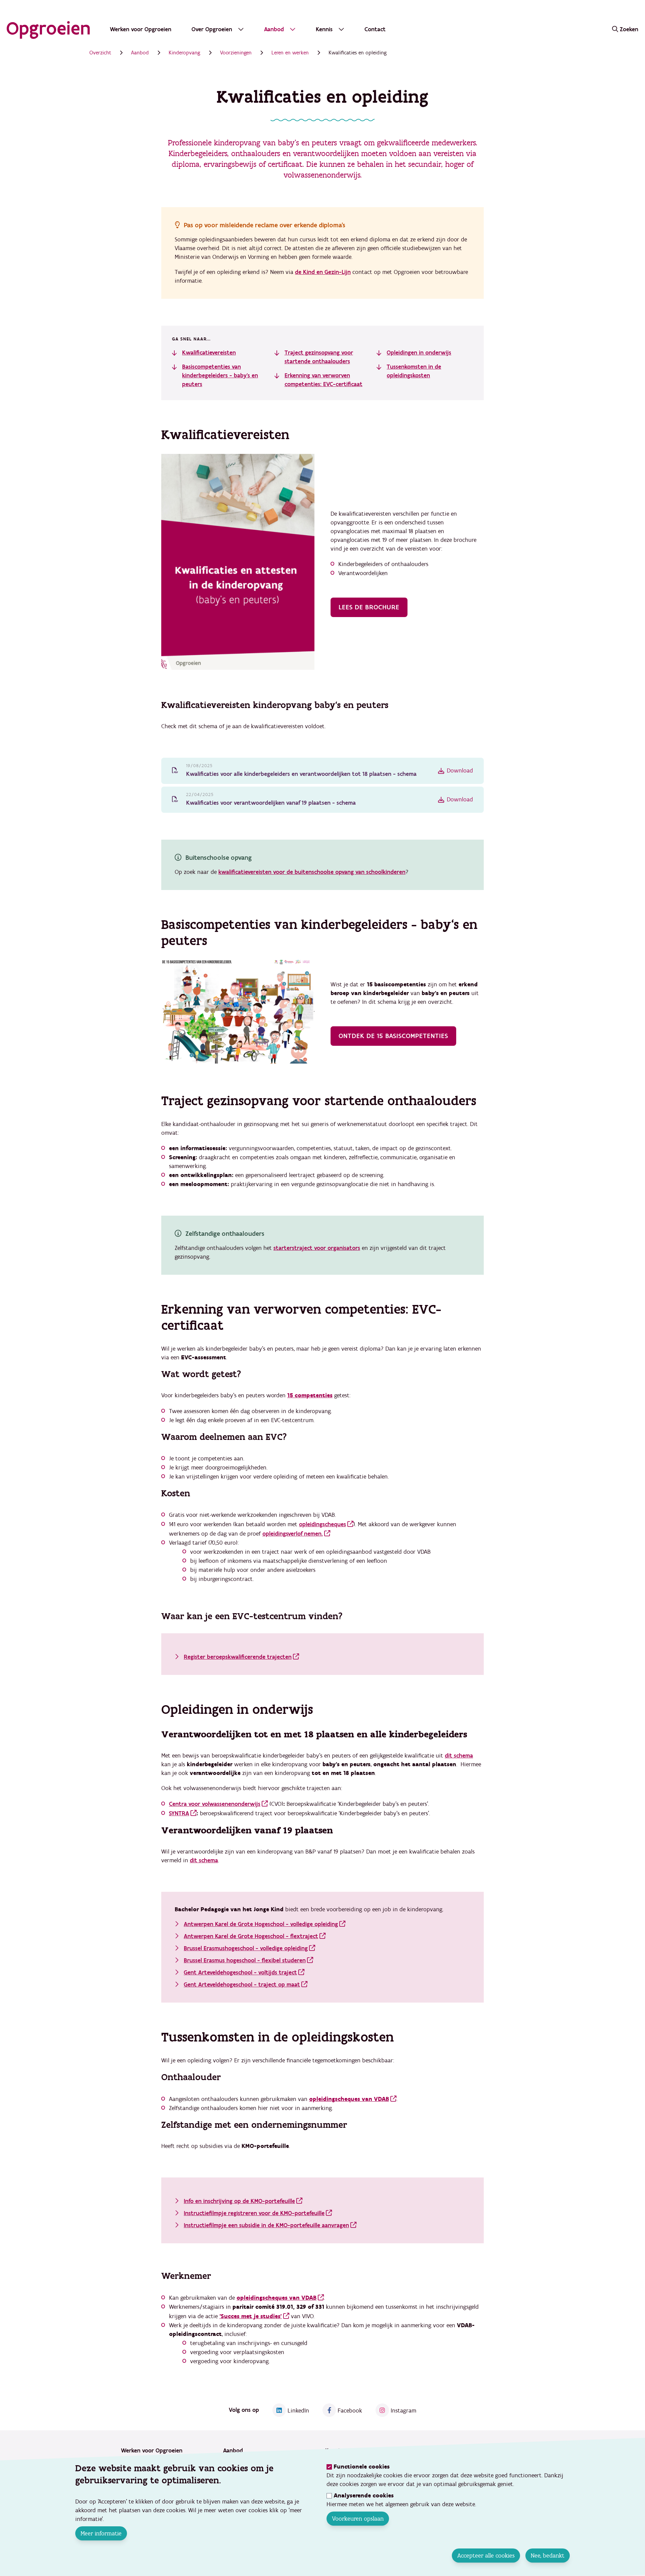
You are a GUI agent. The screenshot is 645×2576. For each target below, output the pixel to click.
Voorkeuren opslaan (358, 2519)
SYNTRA (179, 1813)
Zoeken (629, 29)
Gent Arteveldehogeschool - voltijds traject (240, 1973)
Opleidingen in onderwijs (419, 353)
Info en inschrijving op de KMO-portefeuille (239, 2201)
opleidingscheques (322, 1524)
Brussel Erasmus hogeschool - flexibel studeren (245, 1960)
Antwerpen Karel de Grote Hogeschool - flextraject (251, 1936)
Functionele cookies (362, 2467)
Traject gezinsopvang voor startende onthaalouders (319, 357)
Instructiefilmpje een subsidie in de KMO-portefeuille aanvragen (266, 2225)
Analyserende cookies (364, 2496)
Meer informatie (101, 2533)
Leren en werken (290, 53)
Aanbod (140, 53)
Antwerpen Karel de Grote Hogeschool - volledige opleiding (261, 1924)
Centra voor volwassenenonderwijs (215, 1804)
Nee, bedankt (548, 2556)
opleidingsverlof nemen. (293, 1534)
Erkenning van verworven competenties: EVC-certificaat (324, 380)
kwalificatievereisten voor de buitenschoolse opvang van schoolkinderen (312, 872)
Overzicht (100, 53)
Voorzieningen (236, 53)
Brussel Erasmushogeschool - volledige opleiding (246, 1948)
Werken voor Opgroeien (141, 29)
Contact (375, 29)
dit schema (459, 1756)
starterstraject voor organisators (317, 1248)
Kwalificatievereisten (209, 353)
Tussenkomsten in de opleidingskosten (414, 371)
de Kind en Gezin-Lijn (323, 272)
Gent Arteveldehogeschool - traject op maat (242, 1985)
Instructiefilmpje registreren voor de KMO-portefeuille (254, 2213)
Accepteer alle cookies (486, 2556)
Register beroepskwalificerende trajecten (238, 1657)
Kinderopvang (184, 53)
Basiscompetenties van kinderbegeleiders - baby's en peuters (220, 376)
